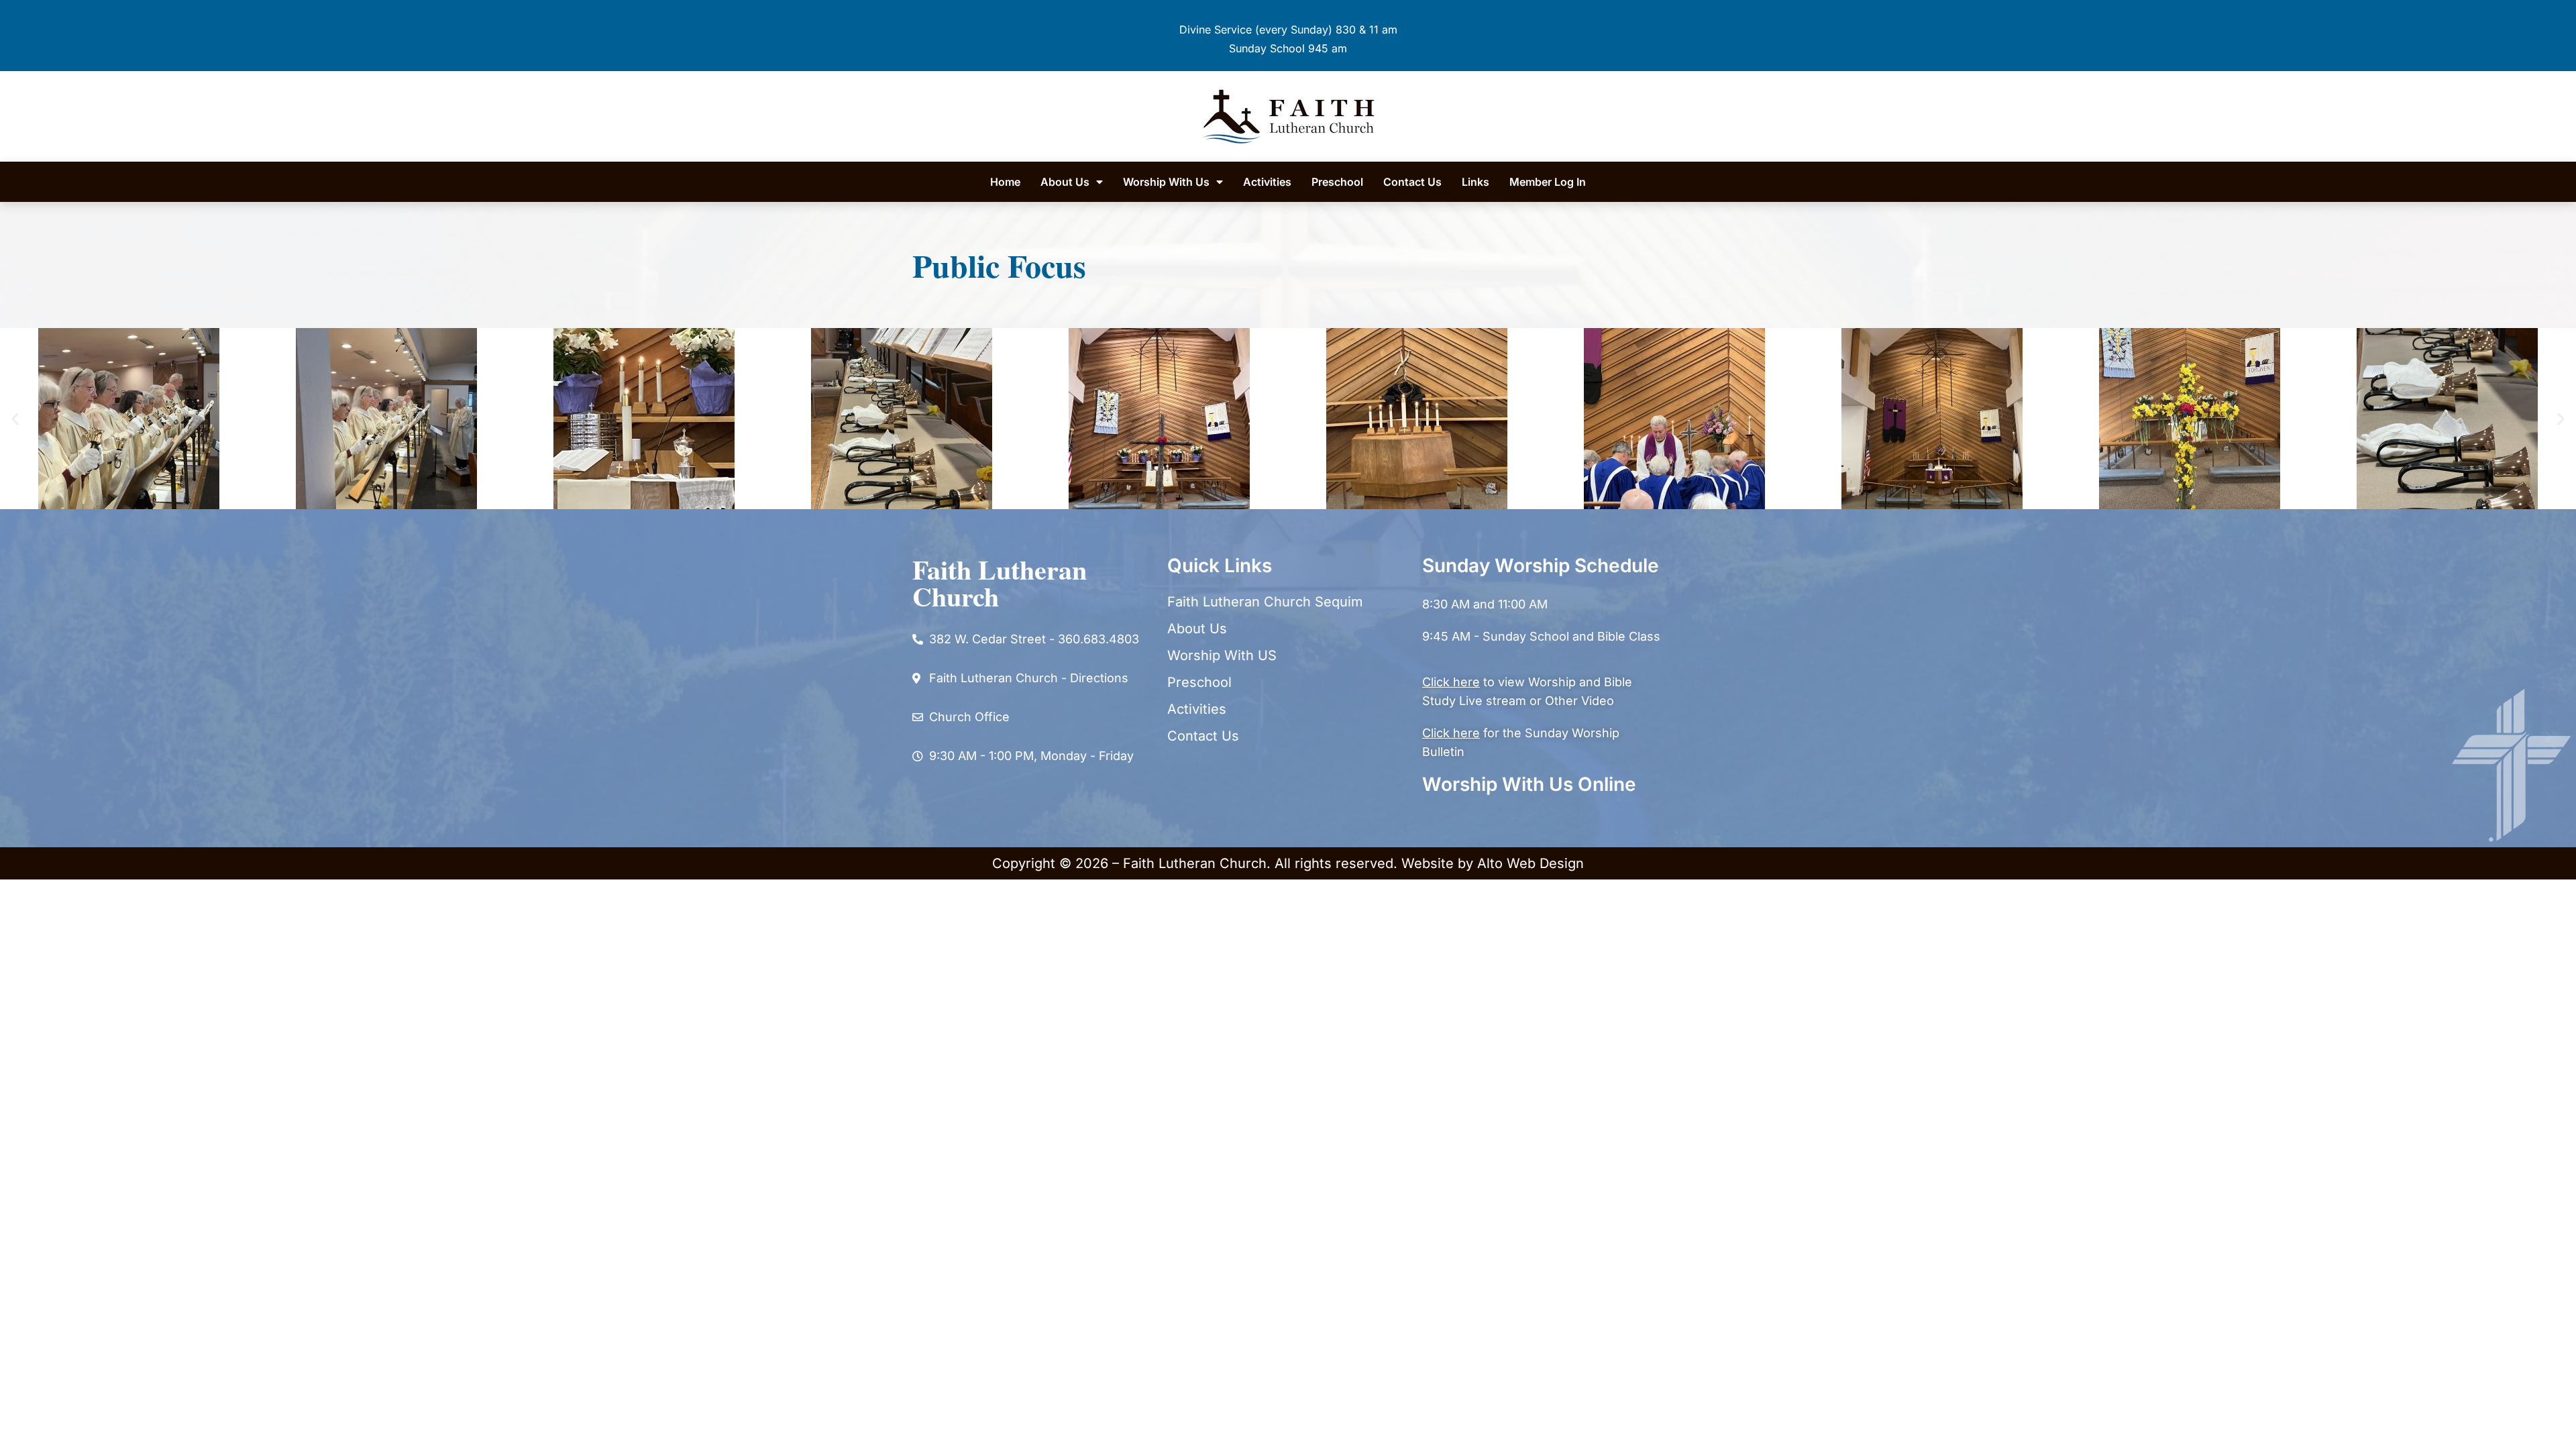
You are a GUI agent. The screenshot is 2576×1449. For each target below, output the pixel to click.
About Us (1065, 182)
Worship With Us (1166, 182)
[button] (15, 419)
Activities (1267, 182)
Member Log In (1548, 182)
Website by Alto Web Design (1493, 863)
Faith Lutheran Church (1000, 583)
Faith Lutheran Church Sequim (1265, 602)
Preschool (1337, 182)
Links (1475, 182)
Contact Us (1412, 182)
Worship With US (1222, 655)
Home (1005, 182)
